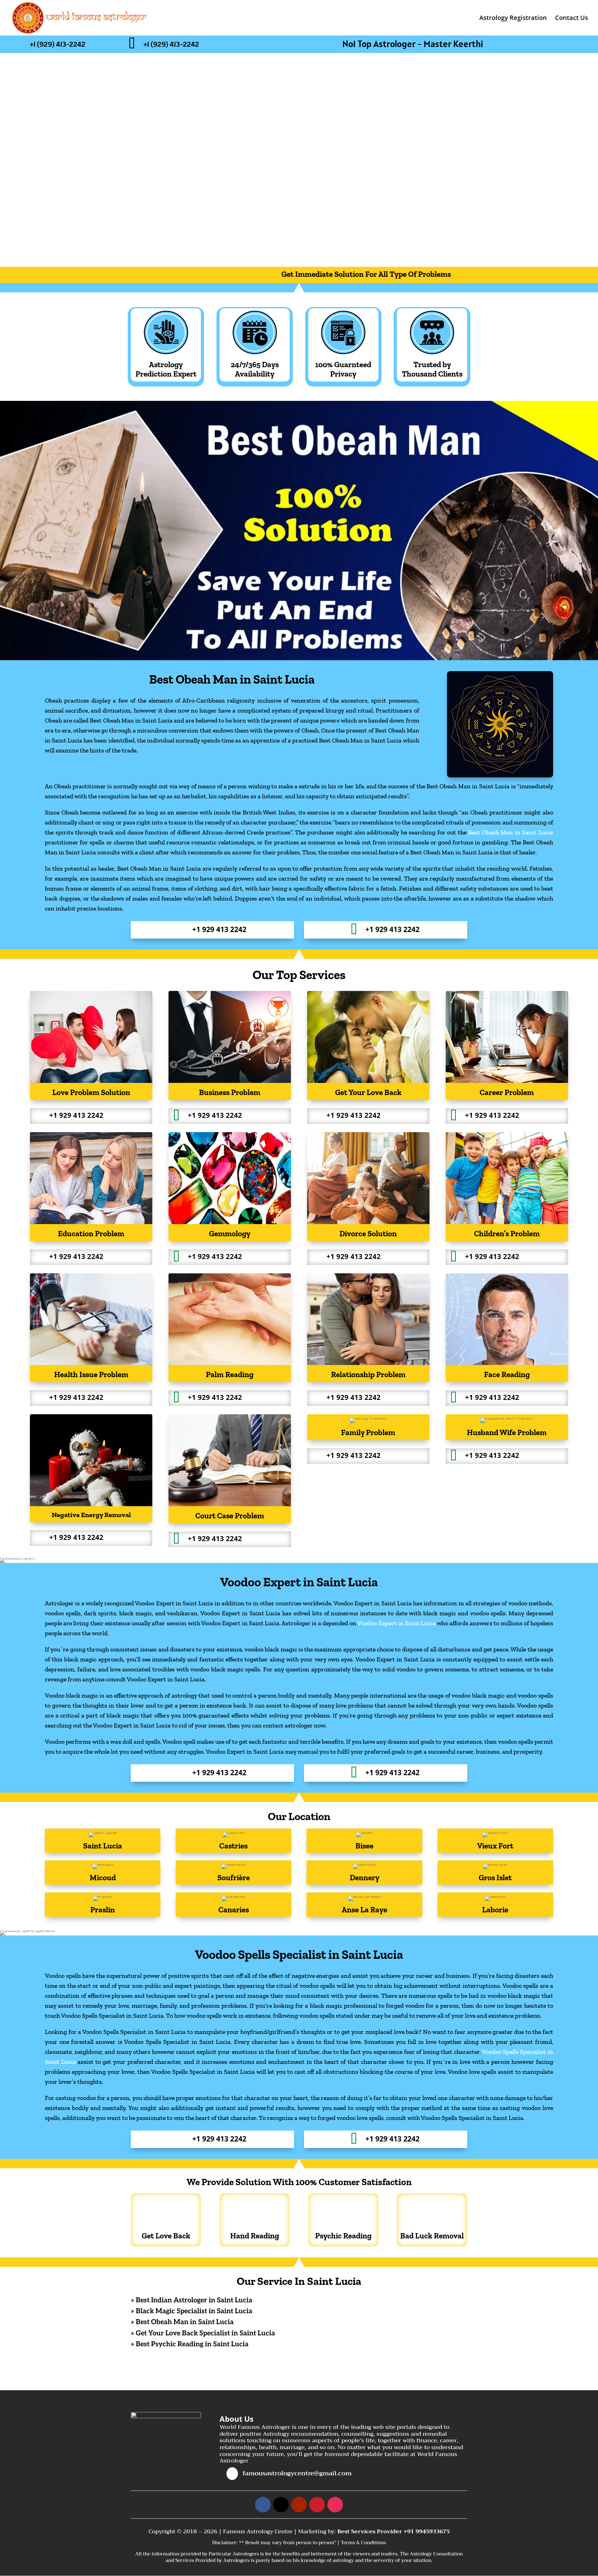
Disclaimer (224, 2543)
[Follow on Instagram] (335, 2505)
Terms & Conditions (363, 2543)
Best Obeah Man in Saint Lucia (511, 832)
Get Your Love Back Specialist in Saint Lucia (205, 2333)
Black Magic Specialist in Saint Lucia (194, 2311)
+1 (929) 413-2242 (57, 44)
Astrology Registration (513, 19)
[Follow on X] (281, 2505)
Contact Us (572, 19)
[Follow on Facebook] (263, 2505)
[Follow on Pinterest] (317, 2505)
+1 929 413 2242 (219, 929)
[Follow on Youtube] (299, 2505)
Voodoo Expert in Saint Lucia (396, 1623)
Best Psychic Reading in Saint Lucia (192, 2344)
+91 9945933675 (427, 2531)
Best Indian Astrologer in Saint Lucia (194, 2300)
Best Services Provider (370, 2531)
